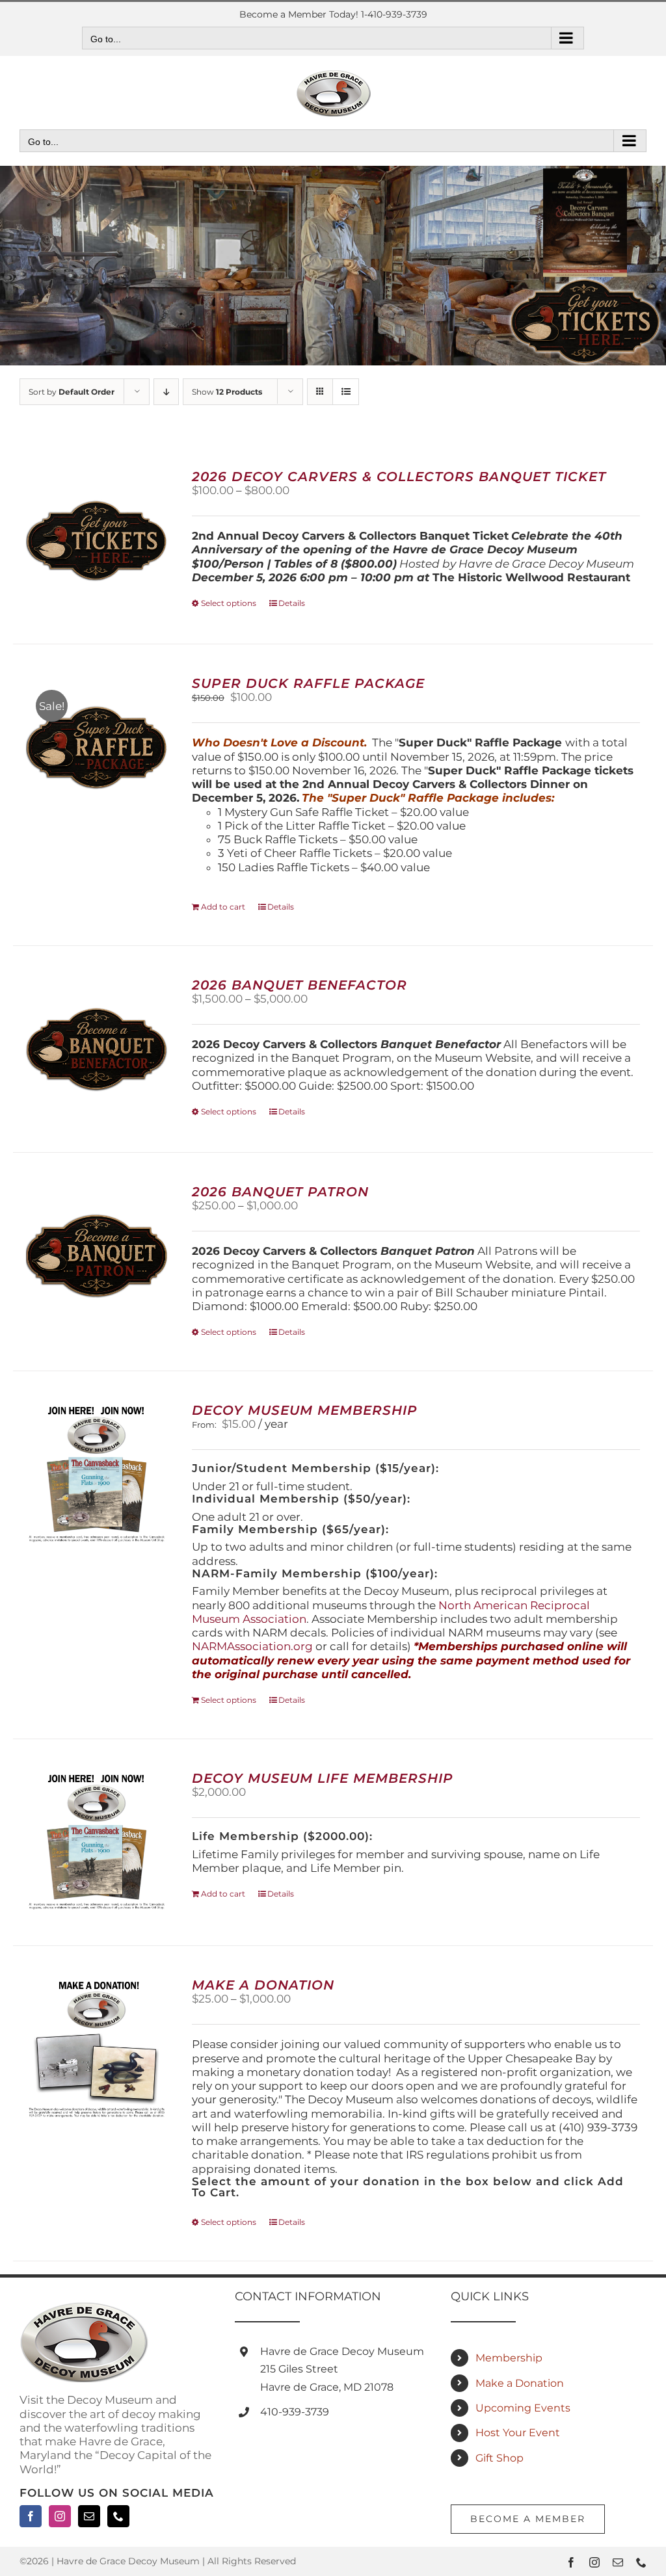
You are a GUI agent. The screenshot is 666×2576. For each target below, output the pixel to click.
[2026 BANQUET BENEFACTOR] (97, 1049)
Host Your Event (518, 2433)
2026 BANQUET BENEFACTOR (300, 985)
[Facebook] (31, 2516)
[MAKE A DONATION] (97, 2049)
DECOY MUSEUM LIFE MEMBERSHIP (323, 1778)
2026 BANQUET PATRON (280, 1192)
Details (292, 603)
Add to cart (223, 907)
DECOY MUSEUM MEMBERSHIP (305, 1410)
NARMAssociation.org (252, 1646)
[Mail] (89, 2516)
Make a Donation (520, 2383)
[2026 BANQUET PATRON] (97, 1256)
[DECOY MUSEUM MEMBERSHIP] (97, 1474)
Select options (229, 603)
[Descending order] (166, 392)
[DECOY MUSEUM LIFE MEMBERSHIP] (97, 1842)
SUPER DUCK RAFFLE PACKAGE (308, 683)
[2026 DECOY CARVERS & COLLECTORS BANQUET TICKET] (97, 541)
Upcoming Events (523, 2408)
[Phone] (118, 2516)
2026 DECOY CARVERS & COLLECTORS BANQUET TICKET (399, 477)
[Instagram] (60, 2516)
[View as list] (346, 392)
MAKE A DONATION (263, 1985)
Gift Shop (499, 2458)
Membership (509, 2358)
